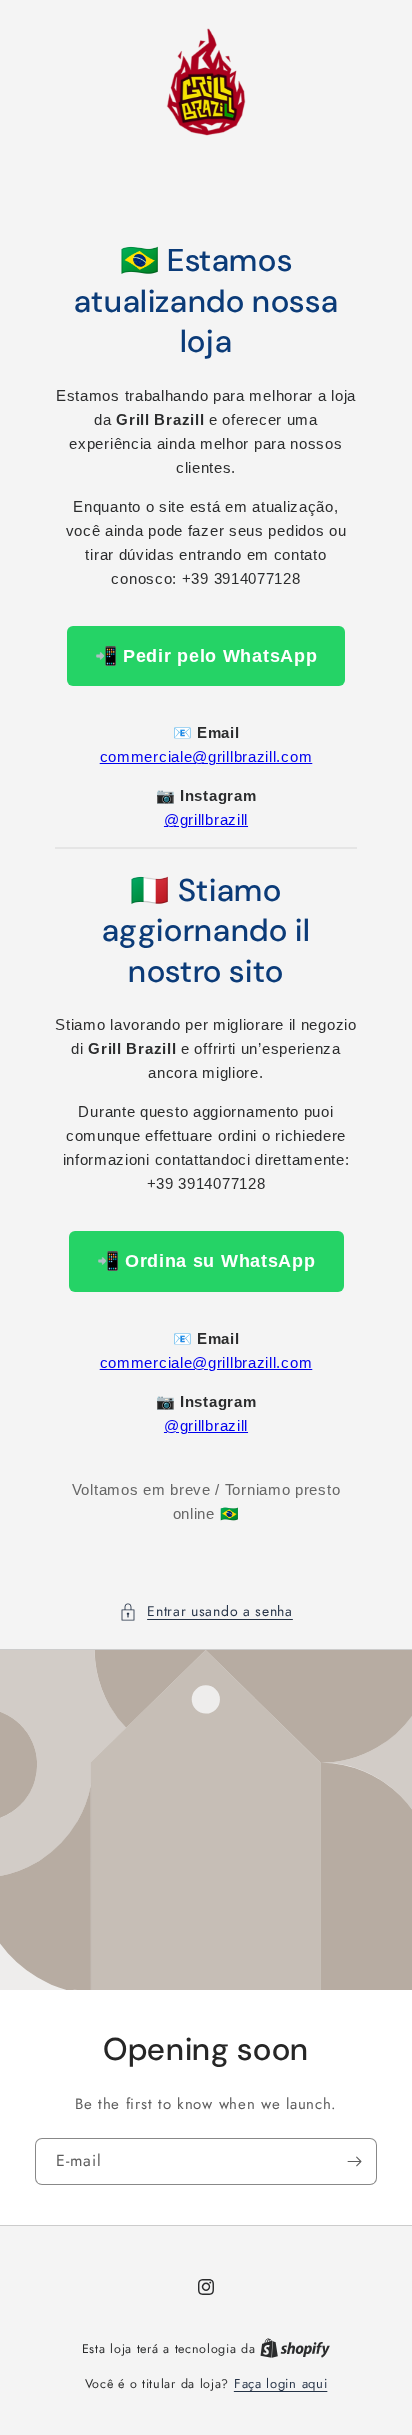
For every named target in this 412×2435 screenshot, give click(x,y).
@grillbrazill (206, 819)
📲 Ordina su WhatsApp (206, 1261)
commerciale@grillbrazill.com (206, 756)
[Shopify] (295, 2348)
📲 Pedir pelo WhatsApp (206, 656)
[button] (206, 1611)
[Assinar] (354, 2161)
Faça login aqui (281, 2383)
